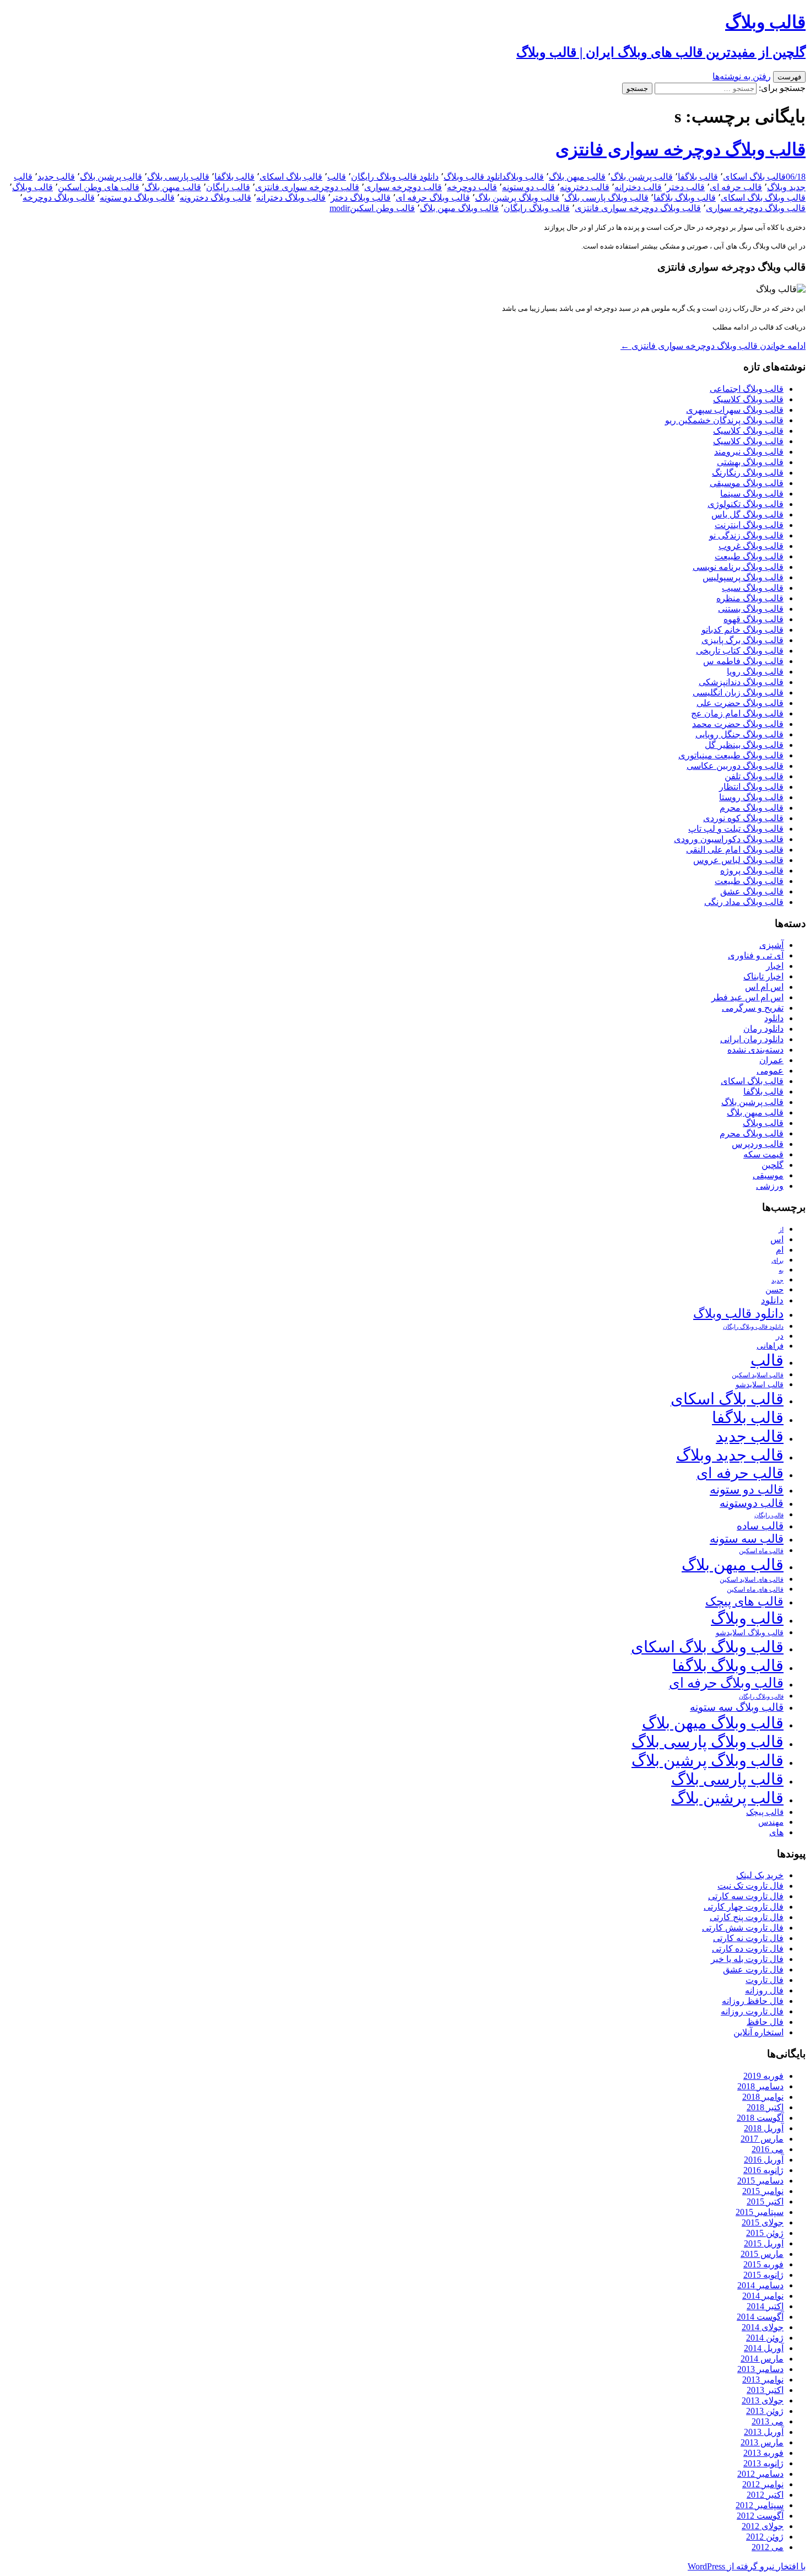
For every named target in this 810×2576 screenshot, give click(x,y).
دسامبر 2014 (760, 2285)
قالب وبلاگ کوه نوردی (743, 818)
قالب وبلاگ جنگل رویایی (739, 734)
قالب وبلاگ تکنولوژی (746, 504)
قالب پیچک (765, 1812)
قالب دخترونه (585, 187)
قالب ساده (760, 1526)
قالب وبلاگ (525, 177)
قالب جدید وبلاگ (730, 1455)
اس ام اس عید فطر (747, 997)
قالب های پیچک (744, 1601)
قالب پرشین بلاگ (642, 177)
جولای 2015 (763, 2222)
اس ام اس (764, 987)
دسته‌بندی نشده (755, 1050)
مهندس (771, 1822)
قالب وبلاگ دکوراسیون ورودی (729, 839)
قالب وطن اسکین (382, 208)
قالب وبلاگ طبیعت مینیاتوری (731, 755)
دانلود (774, 1018)
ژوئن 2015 (765, 2233)
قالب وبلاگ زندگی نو (746, 535)
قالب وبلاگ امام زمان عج (737, 713)
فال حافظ (765, 2022)
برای (777, 1261)
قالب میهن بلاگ (577, 177)
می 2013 (768, 2421)
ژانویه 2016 (763, 2170)
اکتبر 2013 (765, 2390)
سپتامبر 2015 (760, 2212)
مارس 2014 (762, 2359)
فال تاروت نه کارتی (748, 1938)
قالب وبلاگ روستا (751, 797)
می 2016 (768, 2149)
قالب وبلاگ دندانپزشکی (741, 682)
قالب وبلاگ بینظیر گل (744, 745)
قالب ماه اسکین (761, 1551)
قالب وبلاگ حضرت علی (740, 703)
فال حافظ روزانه (753, 2001)
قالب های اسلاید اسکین (752, 1580)
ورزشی (770, 1186)
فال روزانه (764, 1990)
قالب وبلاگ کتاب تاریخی (740, 651)
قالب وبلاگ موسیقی (747, 483)
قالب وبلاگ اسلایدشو (750, 1632)
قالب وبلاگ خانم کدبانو (742, 630)
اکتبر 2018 (765, 2107)
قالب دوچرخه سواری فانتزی (307, 187)
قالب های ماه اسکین (755, 1590)
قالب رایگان (228, 187)
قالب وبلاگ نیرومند (749, 452)
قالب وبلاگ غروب (751, 546)
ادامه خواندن (713, 346)
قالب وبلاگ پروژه (752, 871)
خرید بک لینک (760, 1875)
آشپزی (771, 945)
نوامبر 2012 (763, 2484)
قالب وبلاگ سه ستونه (737, 1707)
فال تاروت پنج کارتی (747, 1917)
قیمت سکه (763, 1154)
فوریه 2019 (763, 2076)
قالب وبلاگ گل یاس (747, 514)
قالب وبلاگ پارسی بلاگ (606, 198)
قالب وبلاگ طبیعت (749, 556)
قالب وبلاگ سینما (752, 494)
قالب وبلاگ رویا (755, 672)
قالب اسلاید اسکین (758, 1375)
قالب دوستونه (752, 1503)
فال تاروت (765, 1980)
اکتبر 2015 (765, 2202)
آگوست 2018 (760, 2118)
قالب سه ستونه (747, 1539)
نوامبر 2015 (763, 2191)
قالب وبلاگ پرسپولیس (743, 577)
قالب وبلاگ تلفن (754, 776)
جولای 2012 (763, 2526)
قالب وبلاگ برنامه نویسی (738, 567)
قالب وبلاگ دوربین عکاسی (735, 766)
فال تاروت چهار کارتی (744, 1907)
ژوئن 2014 (765, 2338)
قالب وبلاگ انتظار (751, 787)
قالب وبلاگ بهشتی (750, 462)
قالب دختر (686, 187)
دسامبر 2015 (760, 2181)
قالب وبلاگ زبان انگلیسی (738, 692)
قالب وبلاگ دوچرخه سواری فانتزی (681, 149)
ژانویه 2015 (763, 2275)
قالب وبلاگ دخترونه (215, 198)
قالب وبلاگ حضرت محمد (738, 724)
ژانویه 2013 (763, 2463)
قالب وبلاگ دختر (361, 198)
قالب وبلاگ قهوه (754, 619)
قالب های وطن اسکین (99, 187)
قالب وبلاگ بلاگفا (685, 198)
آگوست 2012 (760, 2516)
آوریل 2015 (764, 2243)
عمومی (770, 1071)
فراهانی (770, 1346)
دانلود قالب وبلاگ (475, 177)
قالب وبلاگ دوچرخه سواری (756, 208)
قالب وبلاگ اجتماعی (747, 389)
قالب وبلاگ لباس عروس (738, 860)
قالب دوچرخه (472, 187)
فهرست (789, 77)
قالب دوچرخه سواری (403, 187)
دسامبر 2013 (760, 2369)
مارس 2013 (762, 2442)
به (781, 1271)
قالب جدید (56, 177)
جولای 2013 (763, 2400)
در (780, 1336)
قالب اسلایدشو (760, 1384)
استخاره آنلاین (758, 2032)
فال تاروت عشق (753, 1969)
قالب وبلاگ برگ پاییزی (742, 640)
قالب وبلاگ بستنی (751, 609)
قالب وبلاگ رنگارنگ (748, 473)
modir (340, 208)
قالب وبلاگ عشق (752, 891)
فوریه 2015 (763, 2264)
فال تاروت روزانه (752, 2011)
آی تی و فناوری (756, 955)
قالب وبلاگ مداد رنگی (744, 902)
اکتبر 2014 (765, 2306)
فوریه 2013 (763, 2453)
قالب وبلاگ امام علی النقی (735, 850)
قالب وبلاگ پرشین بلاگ (517, 198)
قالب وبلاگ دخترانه (291, 198)
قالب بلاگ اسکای (754, 177)
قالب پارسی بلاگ (178, 177)
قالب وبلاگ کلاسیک (748, 399)
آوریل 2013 (764, 2432)
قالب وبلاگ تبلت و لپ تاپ (736, 829)
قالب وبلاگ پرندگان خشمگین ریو (724, 420)
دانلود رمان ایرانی (752, 1039)
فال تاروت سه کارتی (746, 1896)
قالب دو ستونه (528, 187)
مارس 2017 (762, 2139)
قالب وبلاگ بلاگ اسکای (763, 198)
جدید (777, 1281)
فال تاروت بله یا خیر (747, 1959)
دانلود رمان (763, 1029)
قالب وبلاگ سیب (753, 588)
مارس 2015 (762, 2254)
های (776, 1832)
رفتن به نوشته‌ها (742, 76)
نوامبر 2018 (763, 2097)
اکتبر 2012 (765, 2495)
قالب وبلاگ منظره (750, 598)
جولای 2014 (763, 2327)
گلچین (773, 1165)
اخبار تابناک (763, 976)
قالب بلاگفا (698, 177)
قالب (337, 177)
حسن (774, 1289)
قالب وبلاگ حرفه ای (433, 198)
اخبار (775, 966)
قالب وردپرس (758, 1144)
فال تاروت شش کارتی (743, 1928)
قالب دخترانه (638, 187)
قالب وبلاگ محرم (752, 808)
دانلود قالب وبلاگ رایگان (395, 177)
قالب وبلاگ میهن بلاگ (459, 208)
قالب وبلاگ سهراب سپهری (735, 410)
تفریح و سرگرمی (753, 1008)
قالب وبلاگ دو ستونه (137, 198)
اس (777, 1239)
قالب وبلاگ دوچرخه (59, 198)
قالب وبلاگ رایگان (537, 208)
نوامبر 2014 (763, 2296)
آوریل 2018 (764, 2128)
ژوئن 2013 (765, 2411)
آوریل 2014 (764, 2348)
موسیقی (768, 1175)
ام (780, 1250)
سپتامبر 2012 (760, 2505)
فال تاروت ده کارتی (748, 1949)
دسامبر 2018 (760, 2086)
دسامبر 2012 (760, 2474)
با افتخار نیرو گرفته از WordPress (747, 2566)
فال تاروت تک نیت (750, 1886)
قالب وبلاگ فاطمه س (743, 661)
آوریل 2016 (764, 2160)
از (781, 1230)
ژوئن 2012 (765, 2537)
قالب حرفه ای (736, 187)
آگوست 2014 (760, 2317)
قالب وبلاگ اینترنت (749, 525)
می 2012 (768, 2547)
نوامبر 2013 (763, 2380)
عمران (771, 1060)
